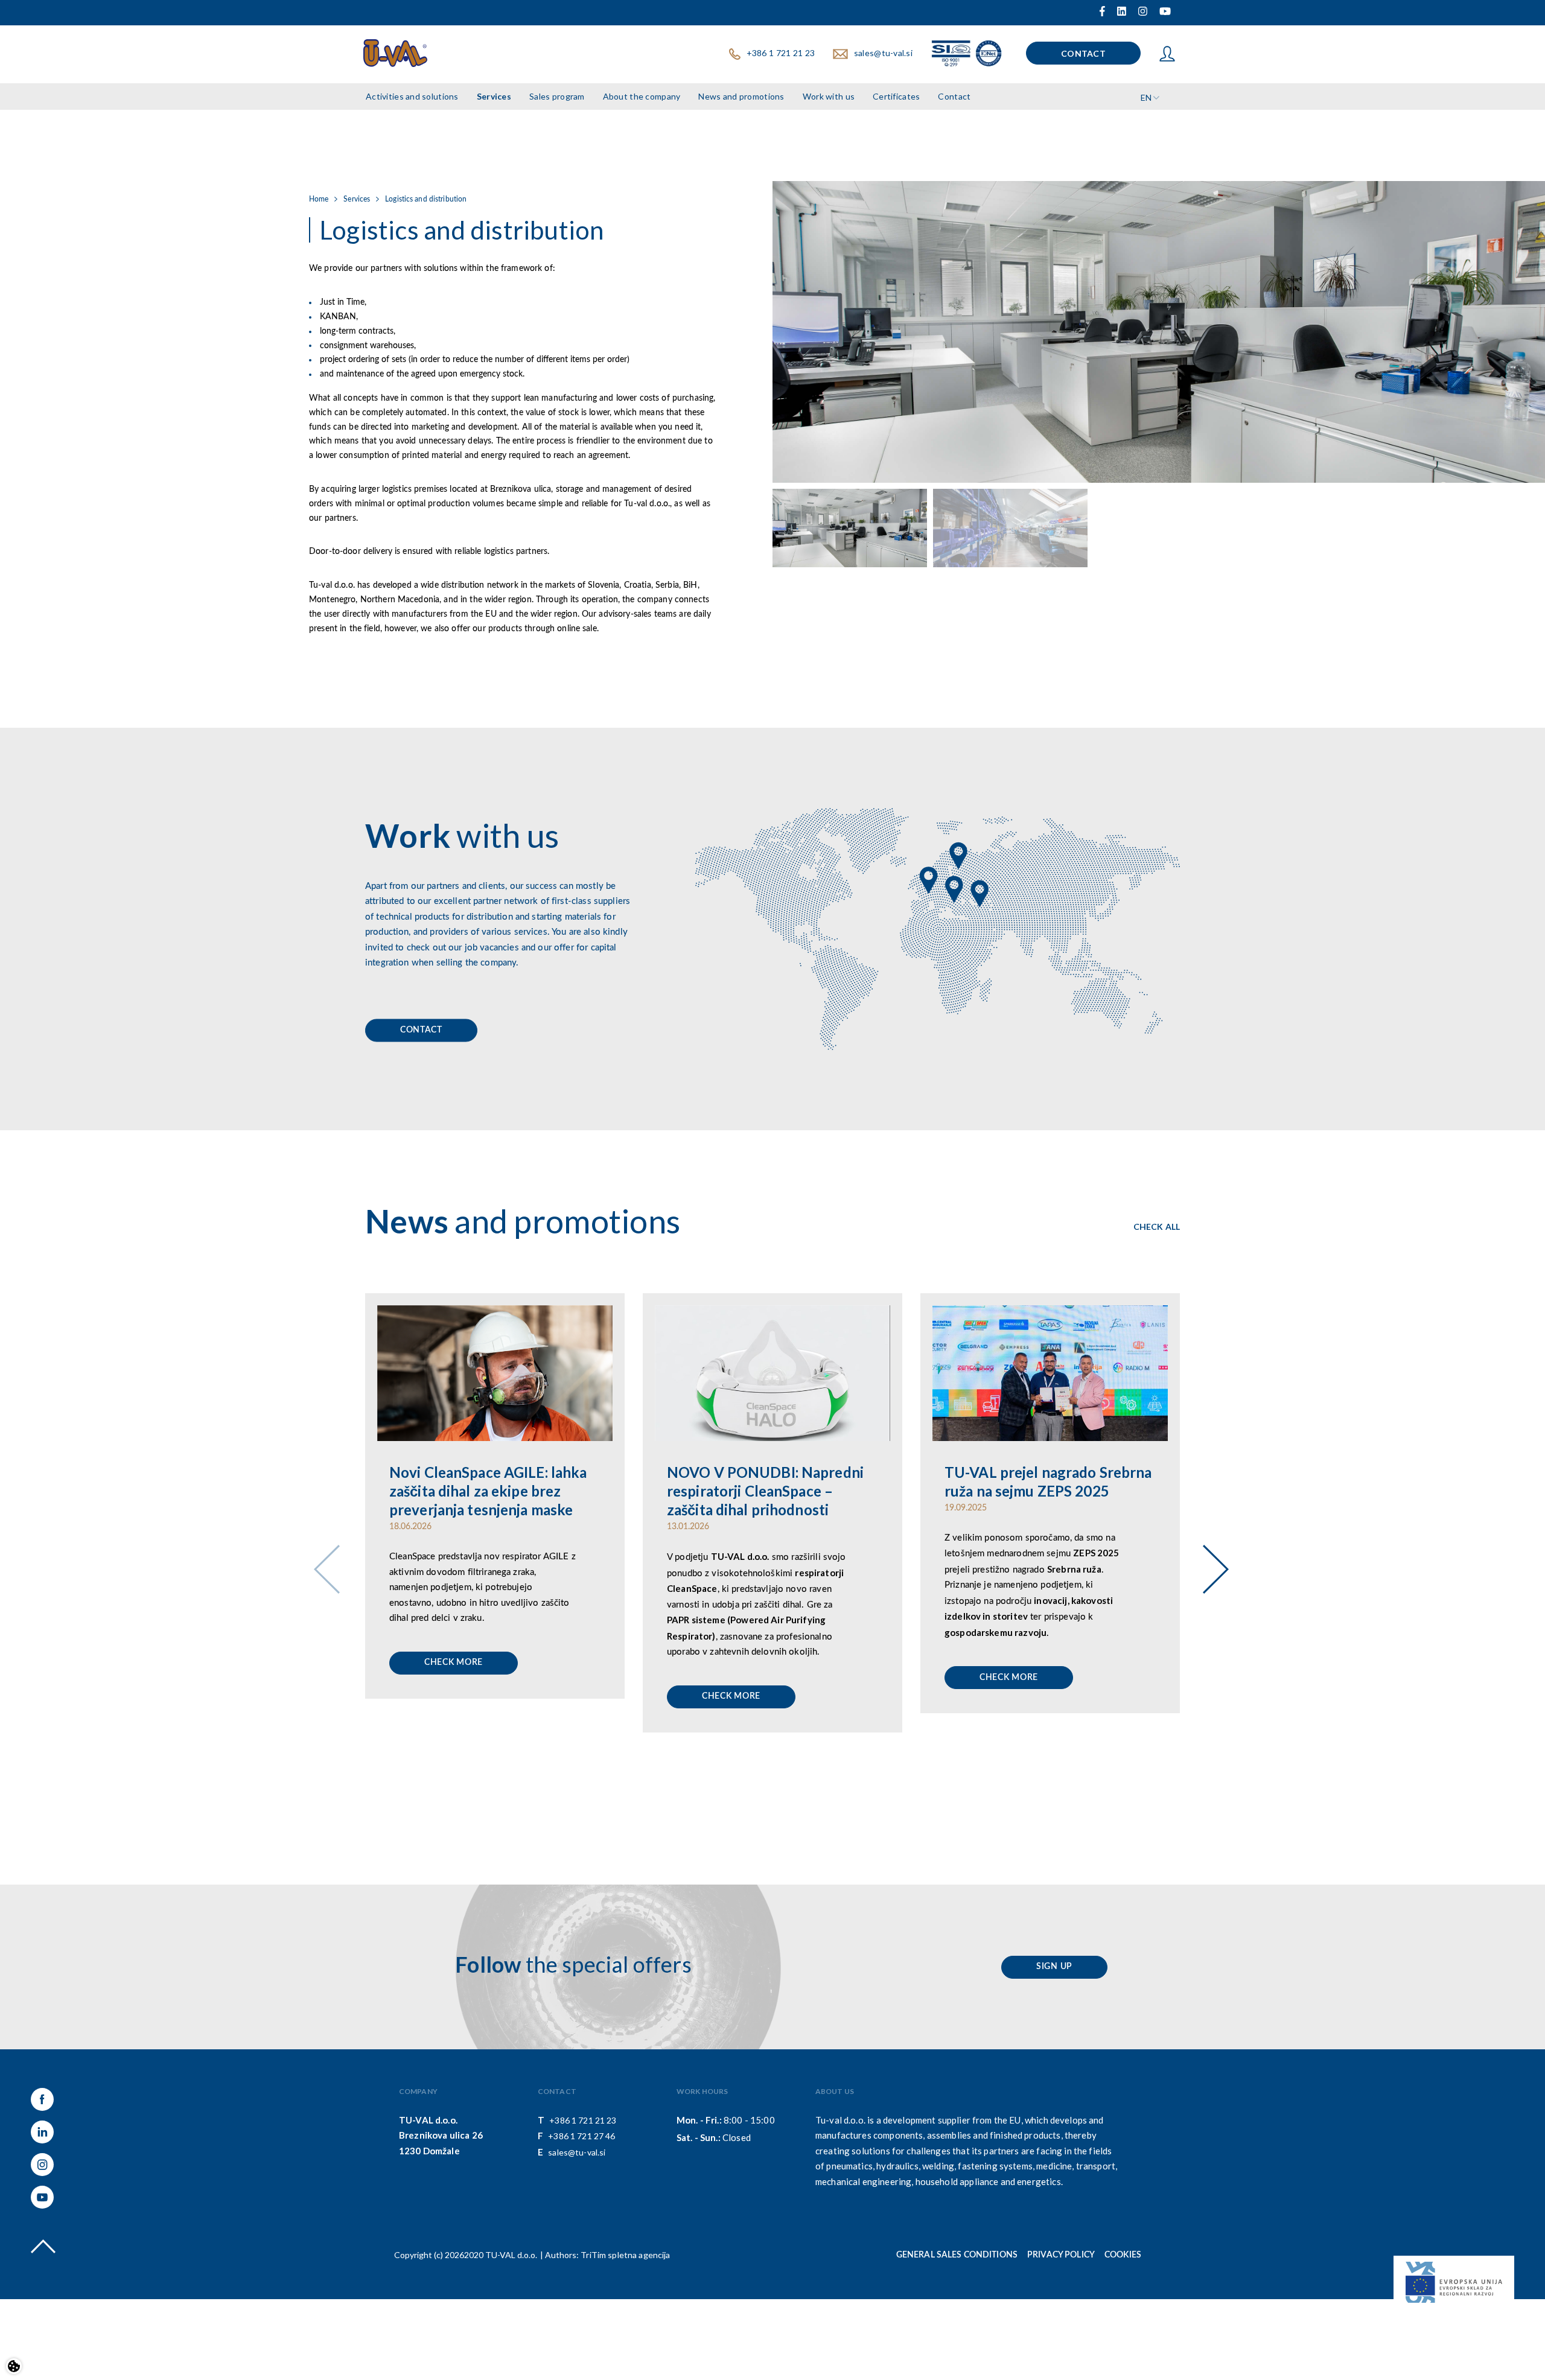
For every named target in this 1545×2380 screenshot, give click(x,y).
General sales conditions (957, 2255)
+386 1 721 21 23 (781, 53)
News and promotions (741, 96)
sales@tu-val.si (883, 53)
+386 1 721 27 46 (581, 2136)
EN (1146, 97)
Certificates (896, 96)
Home (319, 199)
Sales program (557, 96)
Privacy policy (1061, 2255)
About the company (642, 96)
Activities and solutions (412, 96)
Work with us (829, 96)
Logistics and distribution (426, 199)
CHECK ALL (1157, 1227)
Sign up (1054, 1967)
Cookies (1123, 2255)
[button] (1211, 1553)
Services (494, 96)
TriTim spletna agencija (625, 2255)
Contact (1083, 53)
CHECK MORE (454, 1662)
